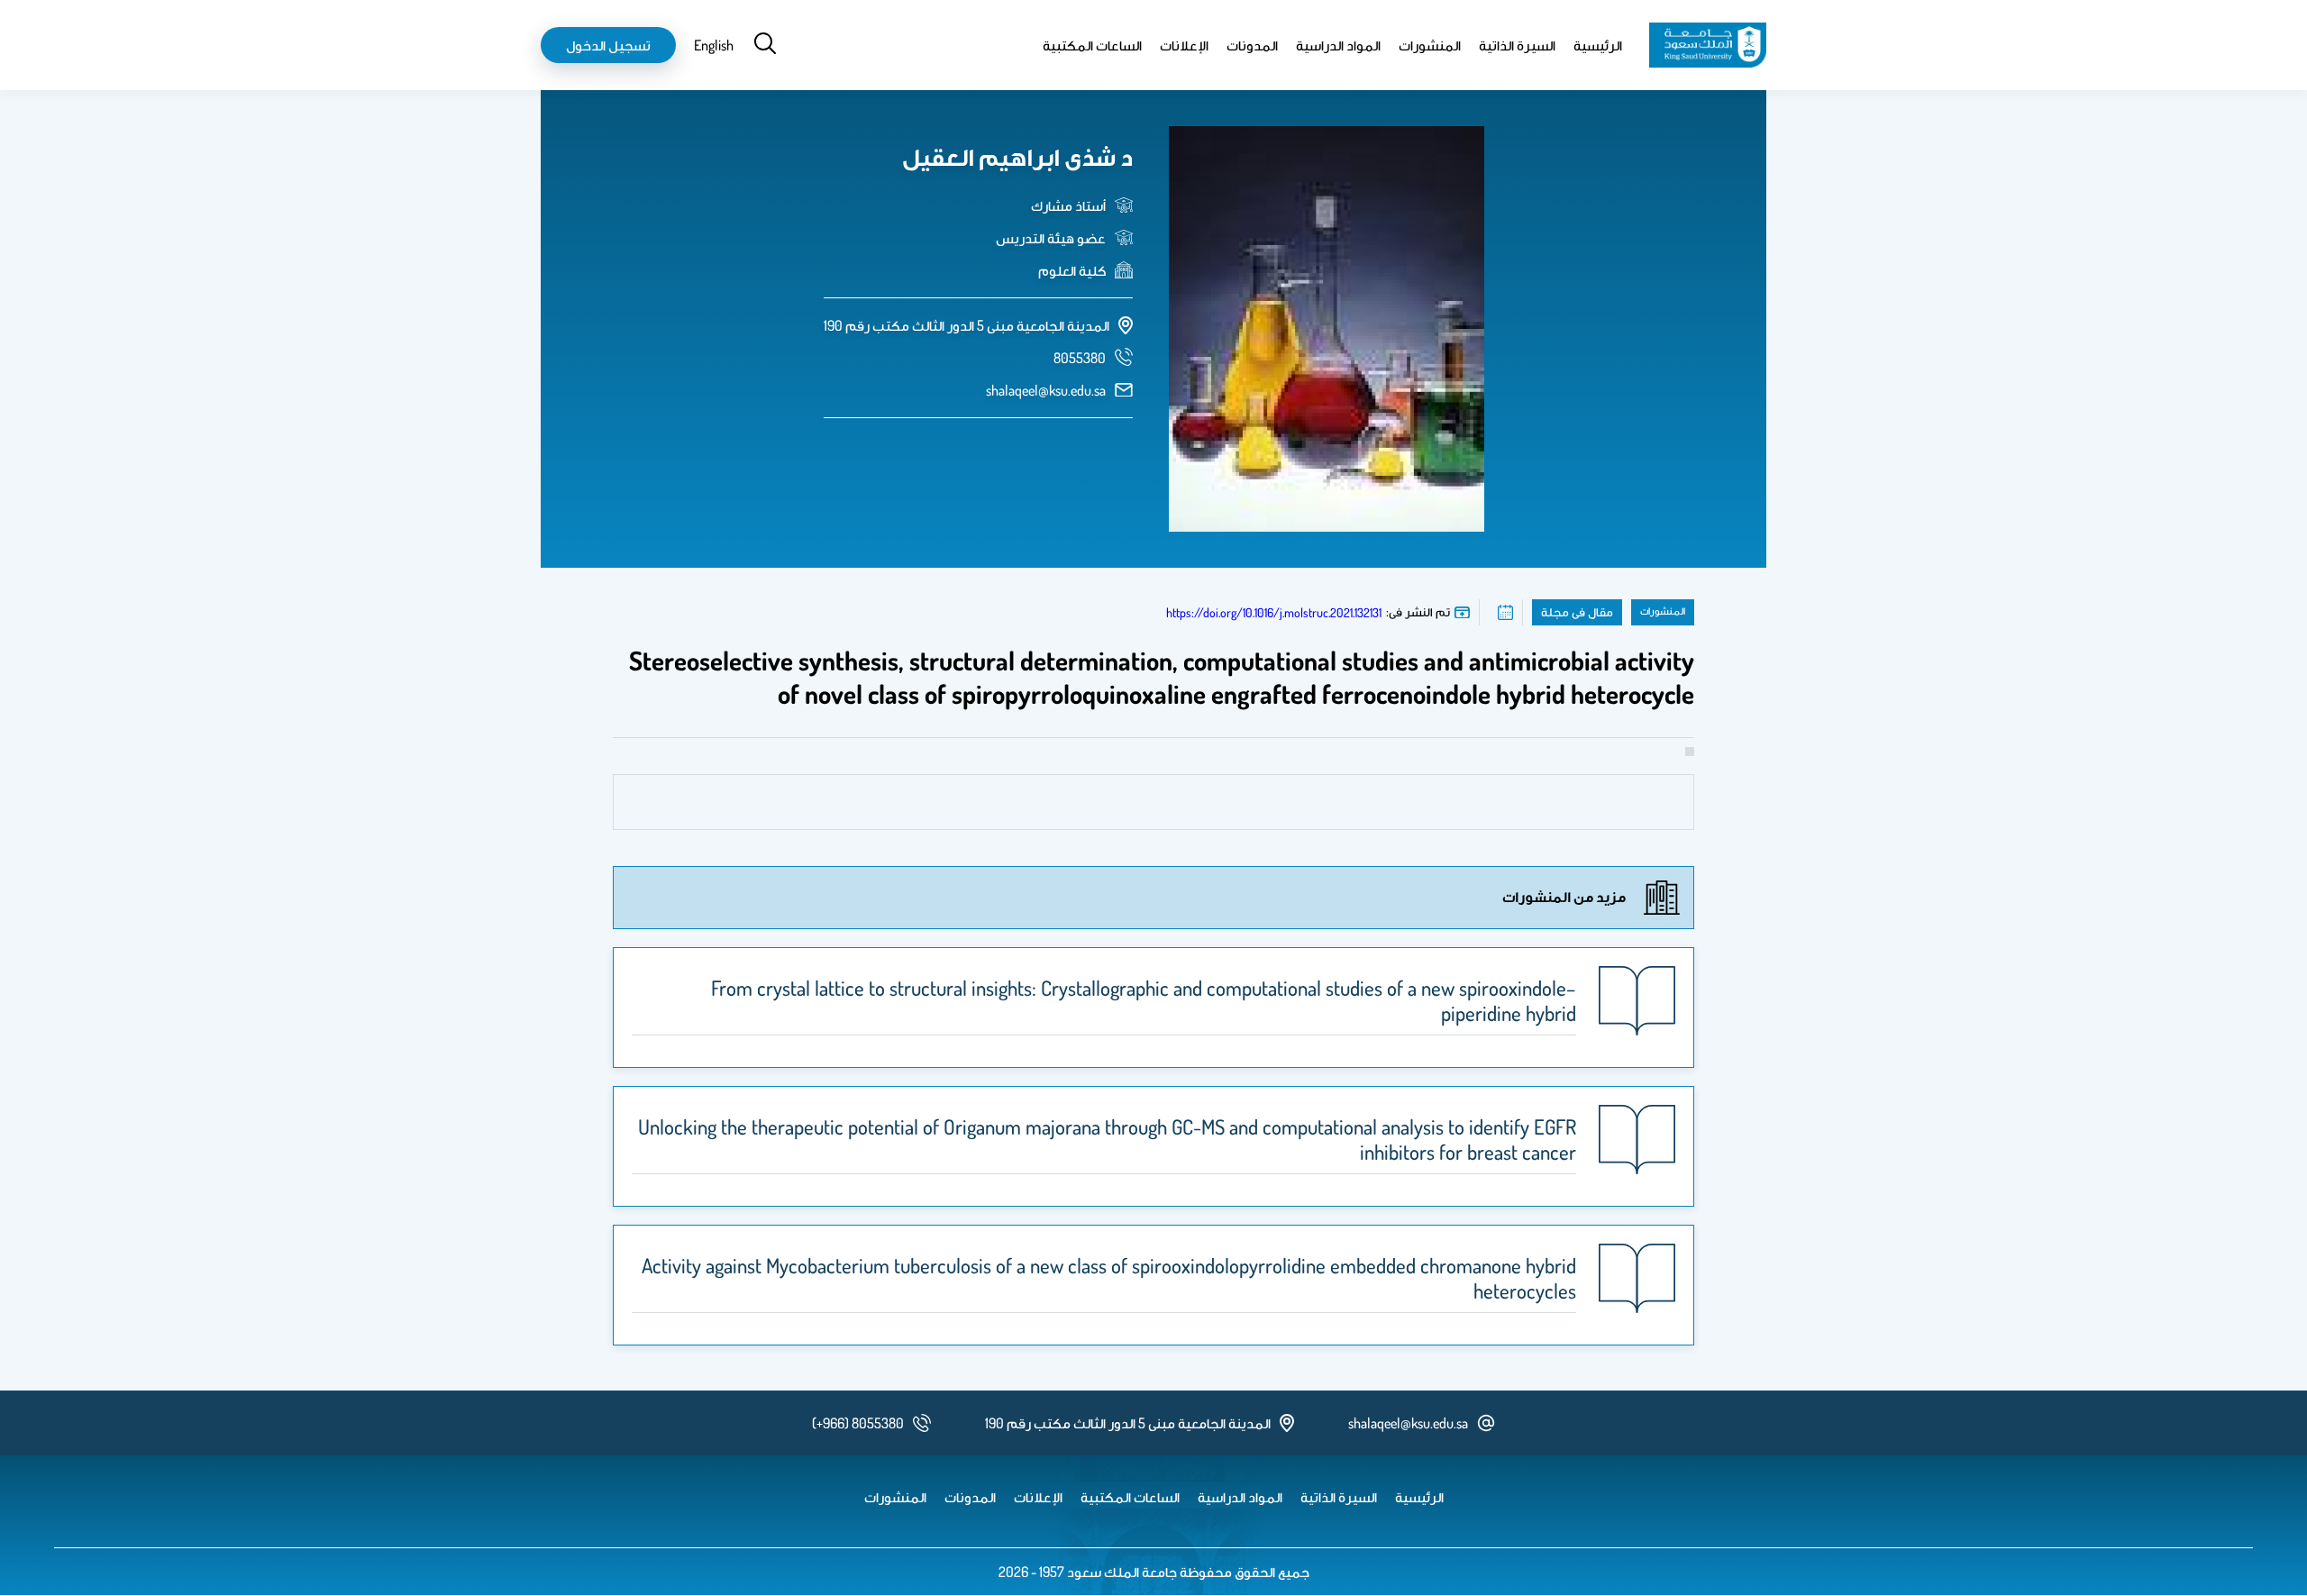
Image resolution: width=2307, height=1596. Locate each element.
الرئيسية (1598, 45)
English (714, 45)
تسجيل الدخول (608, 45)
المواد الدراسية (1338, 45)
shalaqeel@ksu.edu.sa (1046, 390)
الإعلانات (1184, 45)
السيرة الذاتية (1517, 45)
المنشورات (1430, 45)
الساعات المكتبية (1092, 45)
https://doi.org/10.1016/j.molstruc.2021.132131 (1274, 612)
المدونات (1252, 45)
